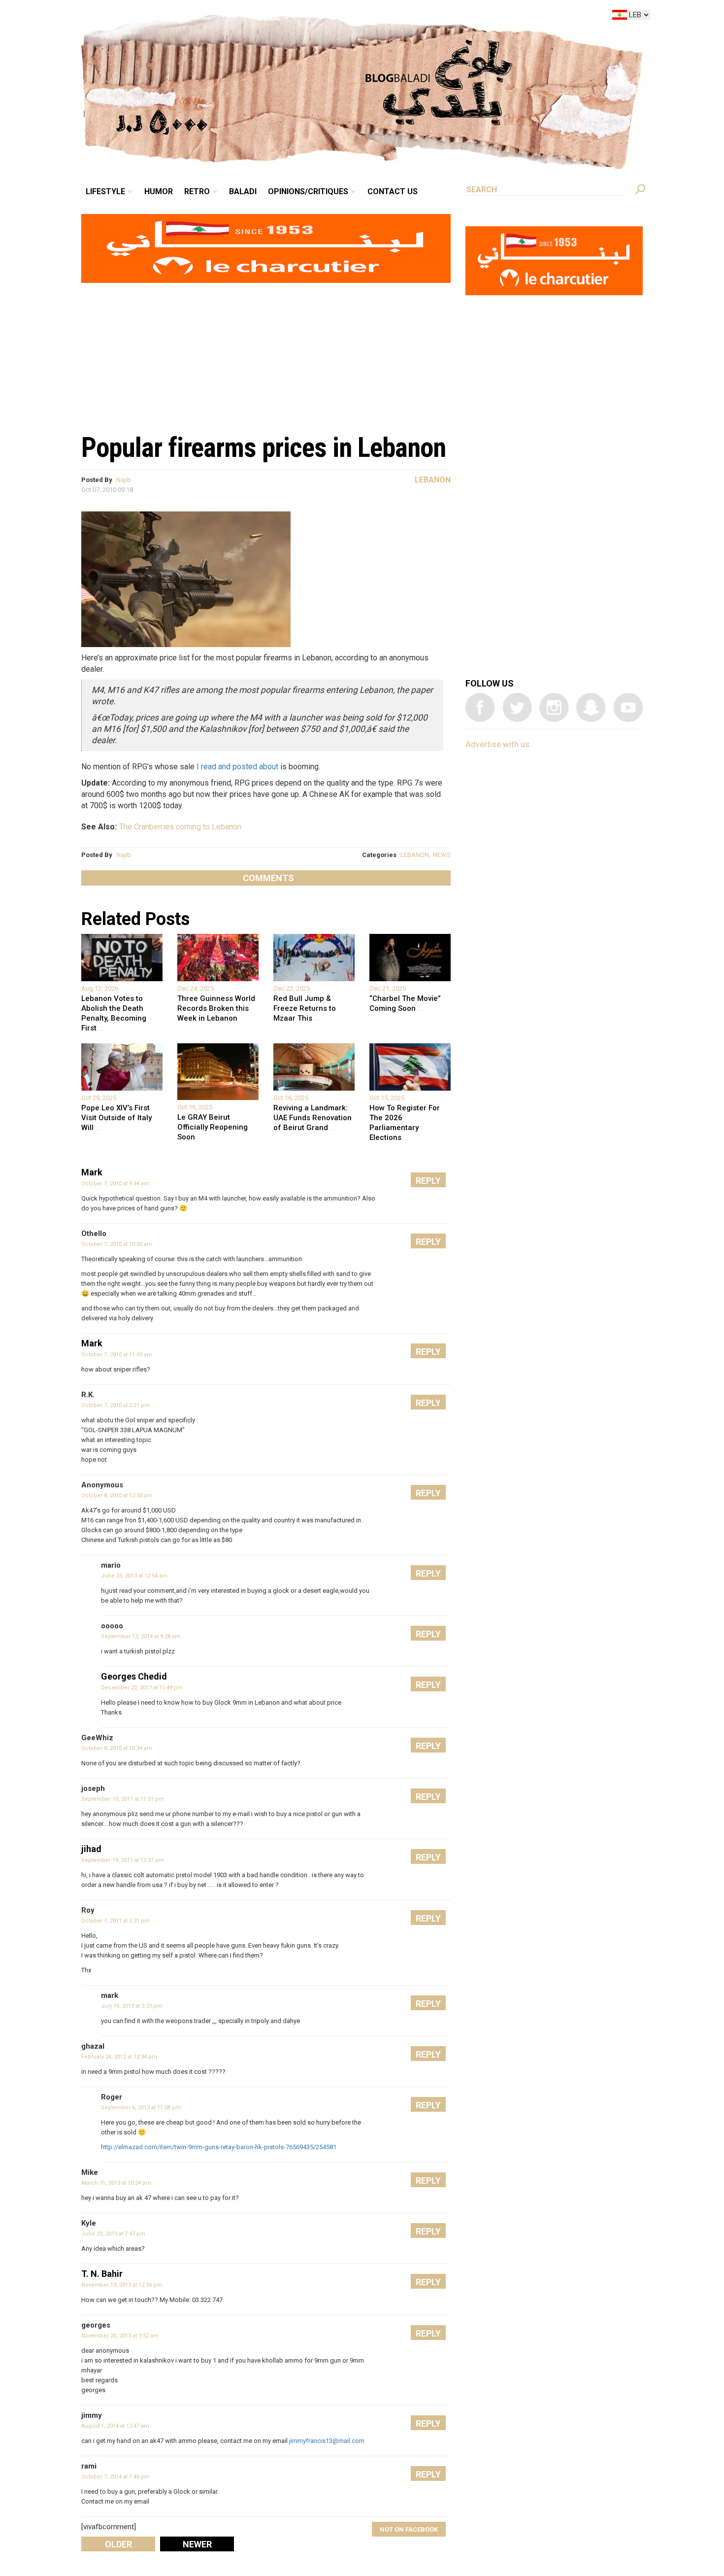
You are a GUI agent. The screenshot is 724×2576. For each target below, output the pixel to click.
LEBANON (415, 855)
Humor (234, 17)
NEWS (442, 855)
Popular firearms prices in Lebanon (263, 447)
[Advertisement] (266, 353)
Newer (197, 2544)
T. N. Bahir (102, 2274)
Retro (265, 17)
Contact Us (433, 17)
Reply (428, 1181)
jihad (91, 1849)
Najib (124, 480)
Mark (92, 1172)
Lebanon (433, 480)
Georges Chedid (134, 1676)
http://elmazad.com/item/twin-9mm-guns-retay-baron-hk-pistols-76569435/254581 (219, 2147)
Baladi (304, 17)
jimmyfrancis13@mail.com (327, 2441)
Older (118, 2544)
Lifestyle (188, 17)
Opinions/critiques (360, 17)
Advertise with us (497, 744)
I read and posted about (237, 767)
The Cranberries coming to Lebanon (180, 827)
